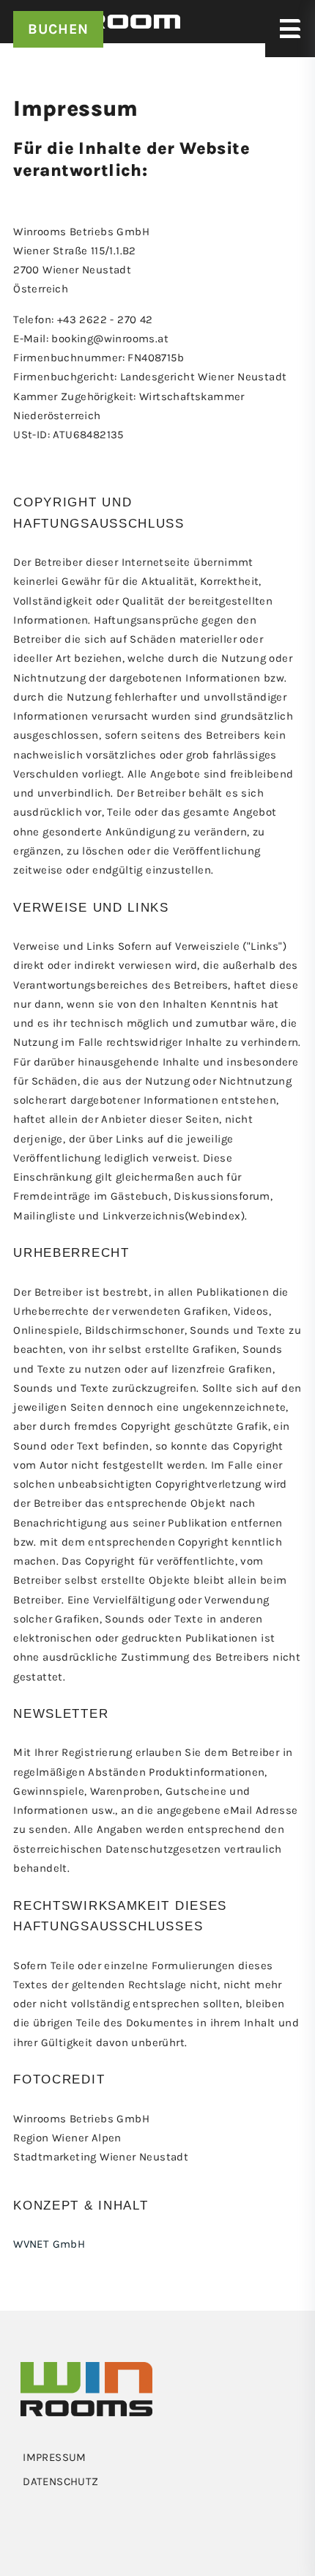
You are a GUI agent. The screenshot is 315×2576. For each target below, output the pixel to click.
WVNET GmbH (49, 2244)
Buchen (58, 29)
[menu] (157, 2457)
